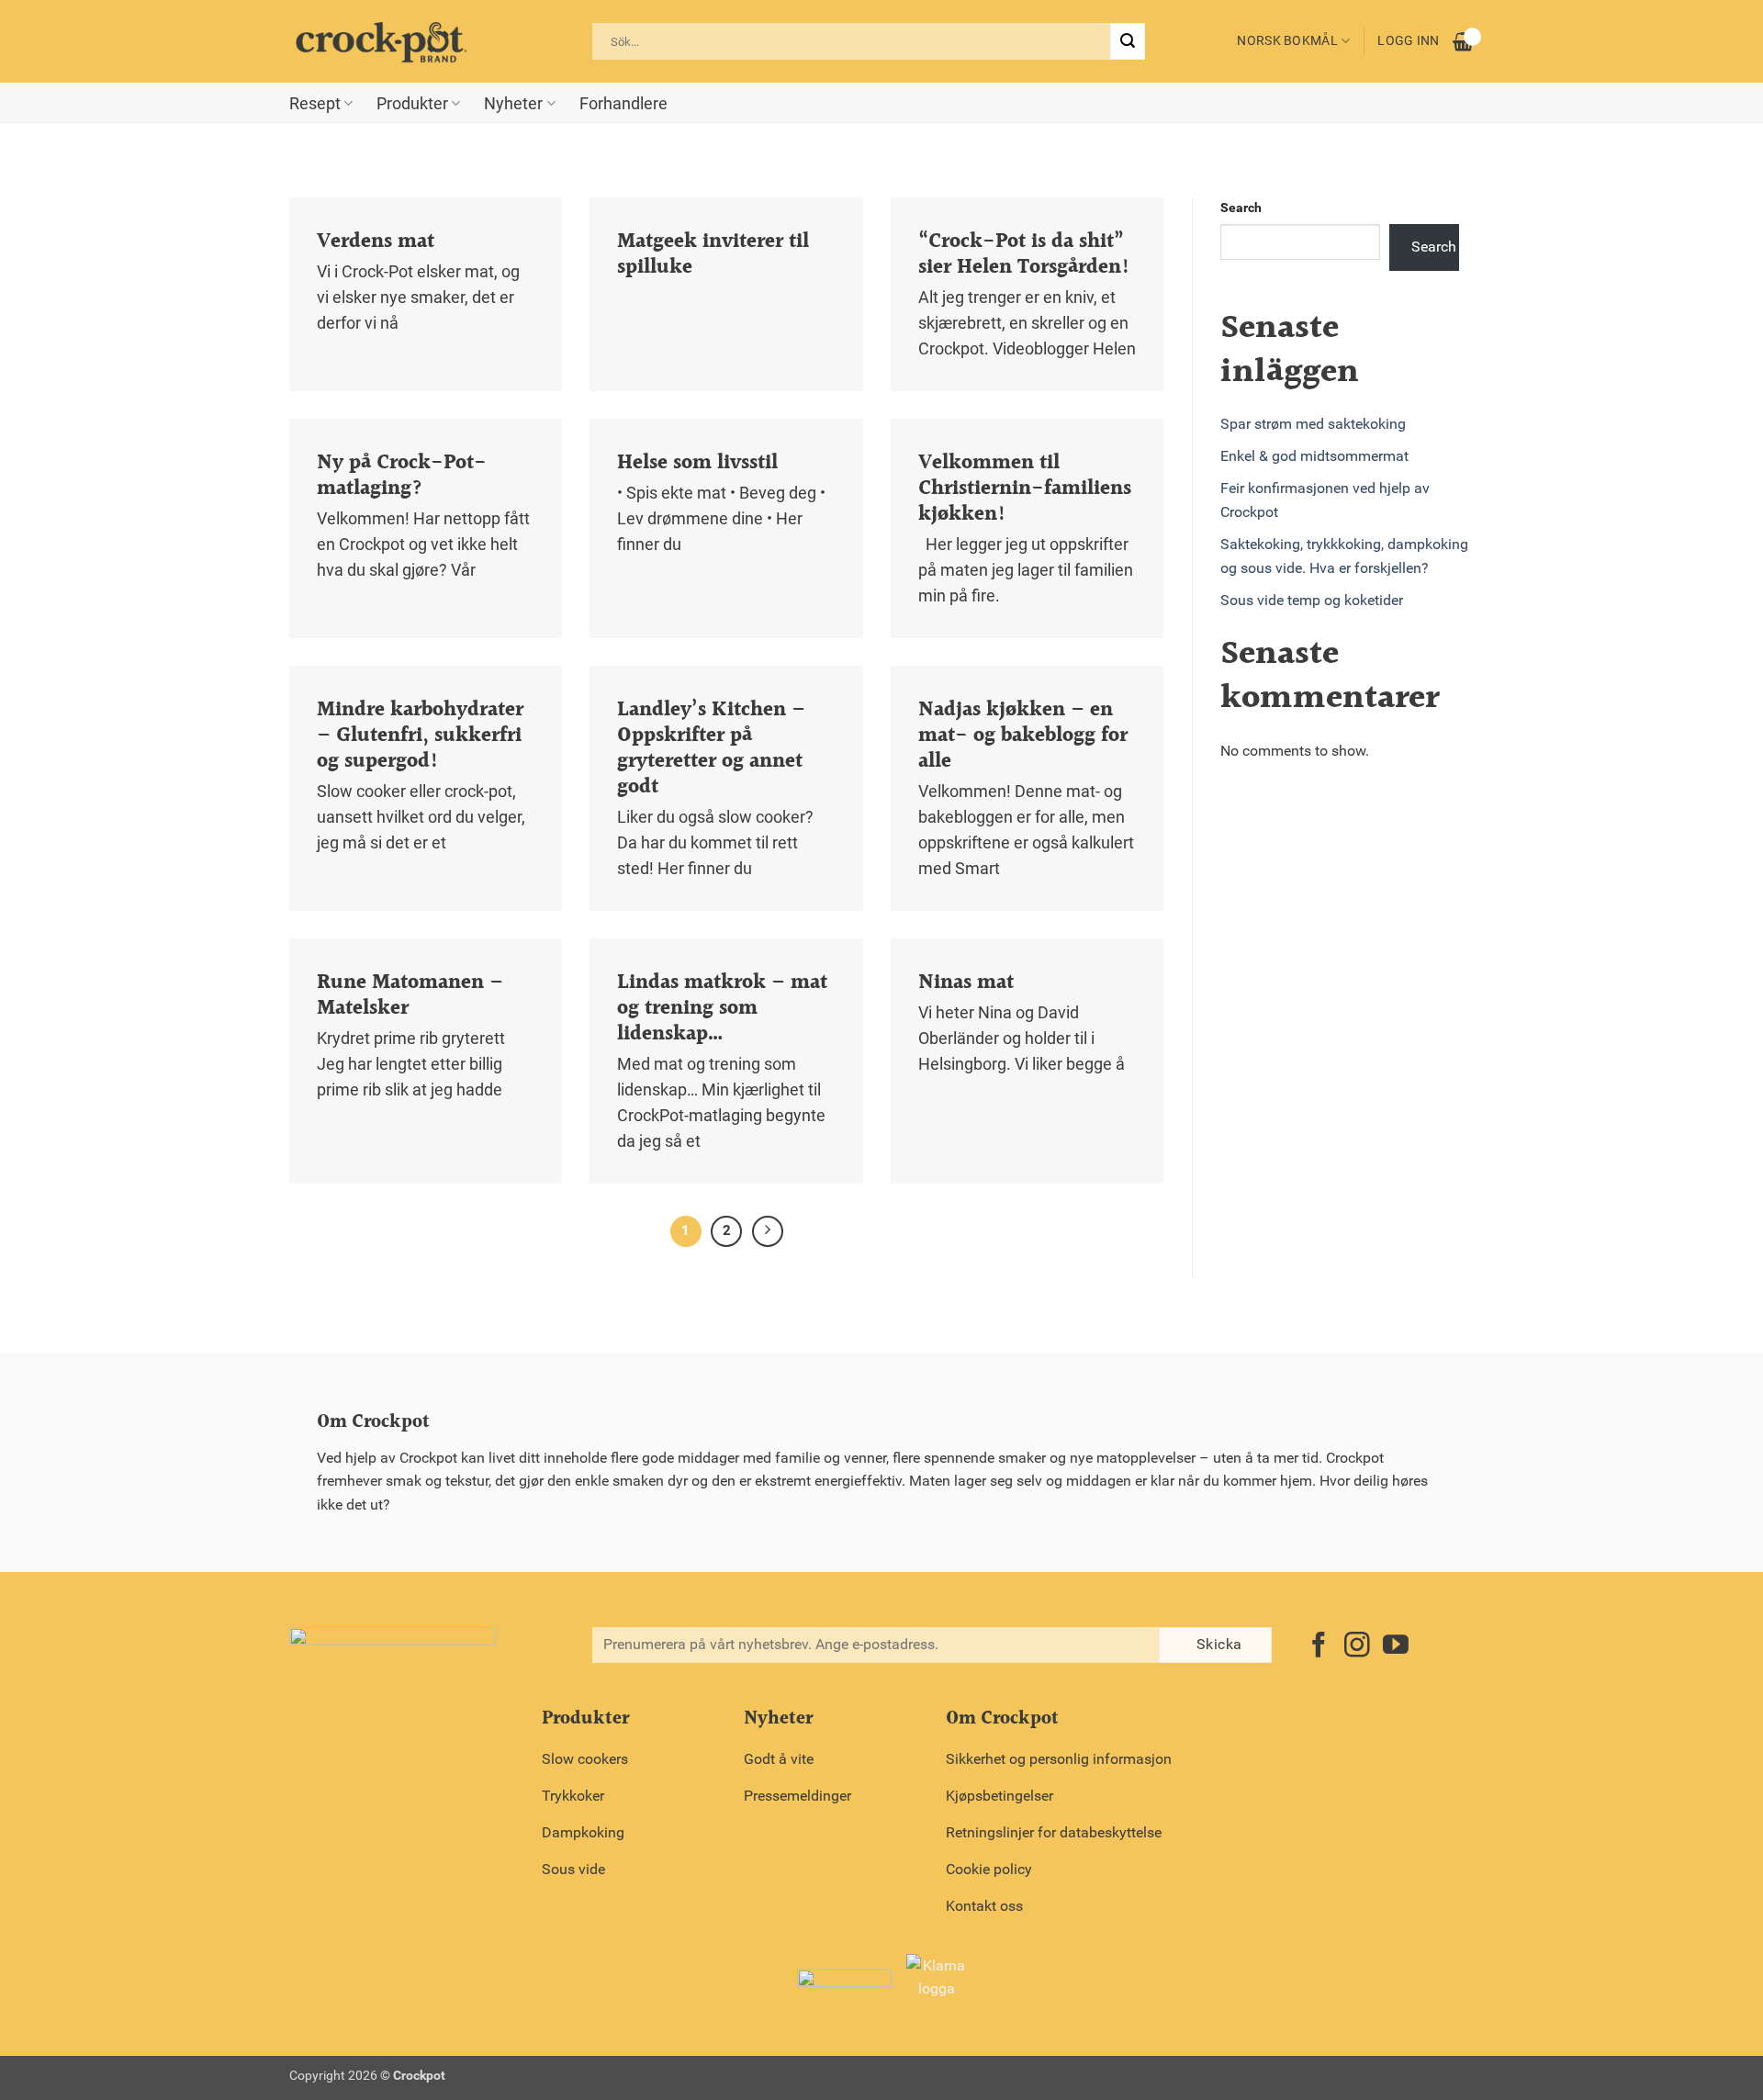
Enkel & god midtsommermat (1314, 456)
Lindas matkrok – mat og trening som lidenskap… (722, 1008)
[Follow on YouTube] (1396, 1647)
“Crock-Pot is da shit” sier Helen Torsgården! (1024, 254)
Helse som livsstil (697, 463)
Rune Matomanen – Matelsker (410, 995)
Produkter (412, 104)
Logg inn (1408, 41)
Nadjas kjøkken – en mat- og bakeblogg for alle (1023, 736)
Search (1241, 208)
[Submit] (1128, 41)
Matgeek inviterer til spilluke (713, 254)
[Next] (768, 1231)
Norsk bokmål (1287, 41)
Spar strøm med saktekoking (1313, 424)
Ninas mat (966, 983)
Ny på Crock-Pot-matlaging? (402, 476)
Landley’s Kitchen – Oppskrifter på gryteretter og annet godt (711, 748)
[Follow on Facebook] (1319, 1647)
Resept (315, 104)
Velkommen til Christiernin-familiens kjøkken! (1025, 489)
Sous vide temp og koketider (1312, 600)
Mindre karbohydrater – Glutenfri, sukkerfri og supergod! (420, 736)
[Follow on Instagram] (1357, 1647)
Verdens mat (376, 241)
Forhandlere (623, 104)
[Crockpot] (381, 41)
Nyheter (513, 104)
